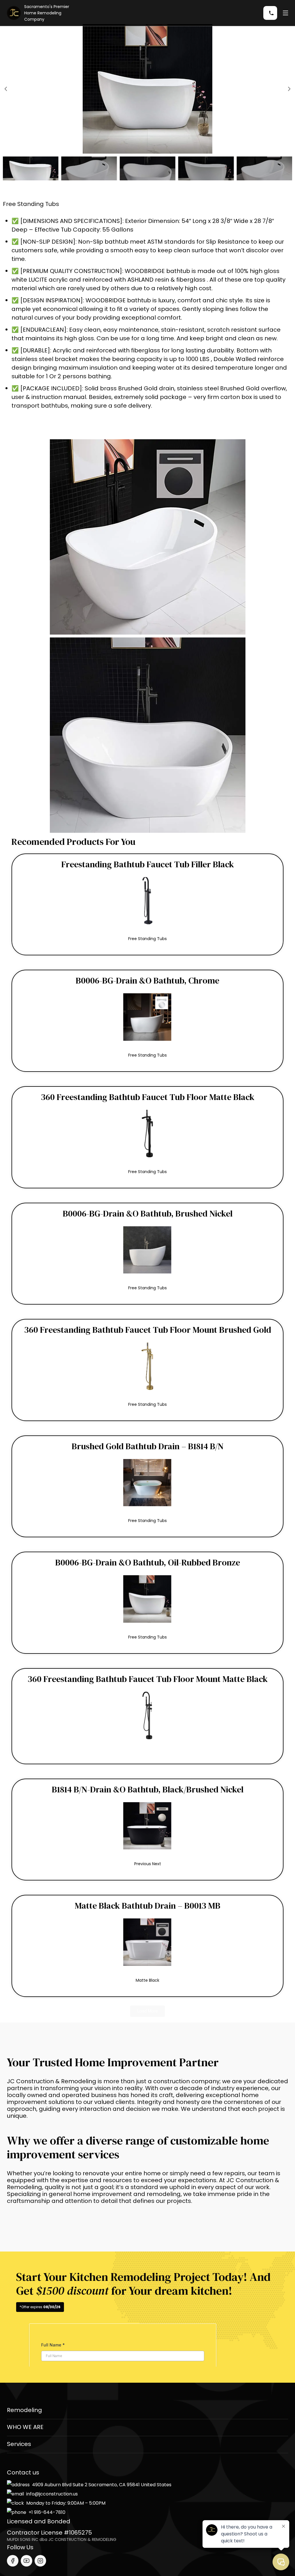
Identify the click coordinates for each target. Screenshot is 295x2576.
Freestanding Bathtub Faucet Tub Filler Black (148, 864)
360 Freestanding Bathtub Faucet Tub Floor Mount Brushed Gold (148, 1330)
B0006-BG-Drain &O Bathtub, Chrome (147, 980)
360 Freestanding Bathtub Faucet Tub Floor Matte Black (148, 1097)
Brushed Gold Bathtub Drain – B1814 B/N (148, 1446)
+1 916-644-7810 (47, 2512)
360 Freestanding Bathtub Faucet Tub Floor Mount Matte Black (148, 1679)
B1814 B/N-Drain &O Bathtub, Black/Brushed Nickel (148, 1789)
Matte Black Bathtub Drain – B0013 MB (148, 1906)
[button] (6, 89)
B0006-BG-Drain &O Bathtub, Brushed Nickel (148, 1213)
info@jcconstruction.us (52, 2494)
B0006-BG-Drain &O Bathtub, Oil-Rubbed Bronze (148, 1562)
